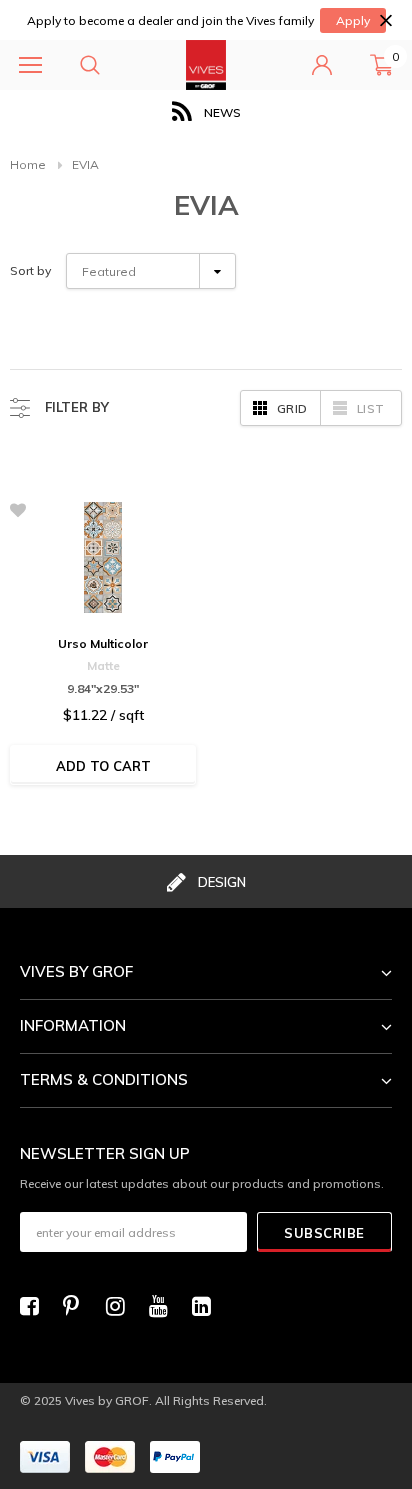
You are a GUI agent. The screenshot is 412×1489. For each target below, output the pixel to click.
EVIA (85, 164)
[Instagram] (121, 1306)
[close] (385, 20)
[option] (206, 112)
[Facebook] (35, 1306)
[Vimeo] (207, 1306)
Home (28, 164)
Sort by (30, 270)
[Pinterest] (78, 1306)
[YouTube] (164, 1306)
